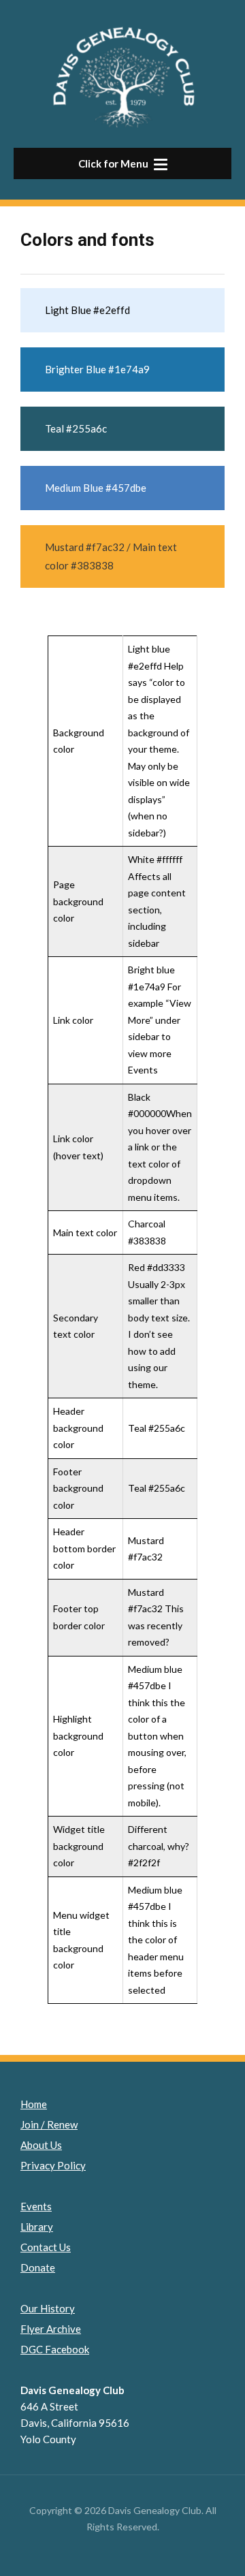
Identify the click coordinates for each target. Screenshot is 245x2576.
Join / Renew (49, 2124)
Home (34, 2104)
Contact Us (46, 2247)
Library (37, 2227)
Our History (48, 2308)
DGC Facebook (55, 2349)
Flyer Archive (51, 2329)
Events (36, 2206)
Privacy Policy (53, 2165)
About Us (41, 2145)
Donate (38, 2267)
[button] (122, 163)
